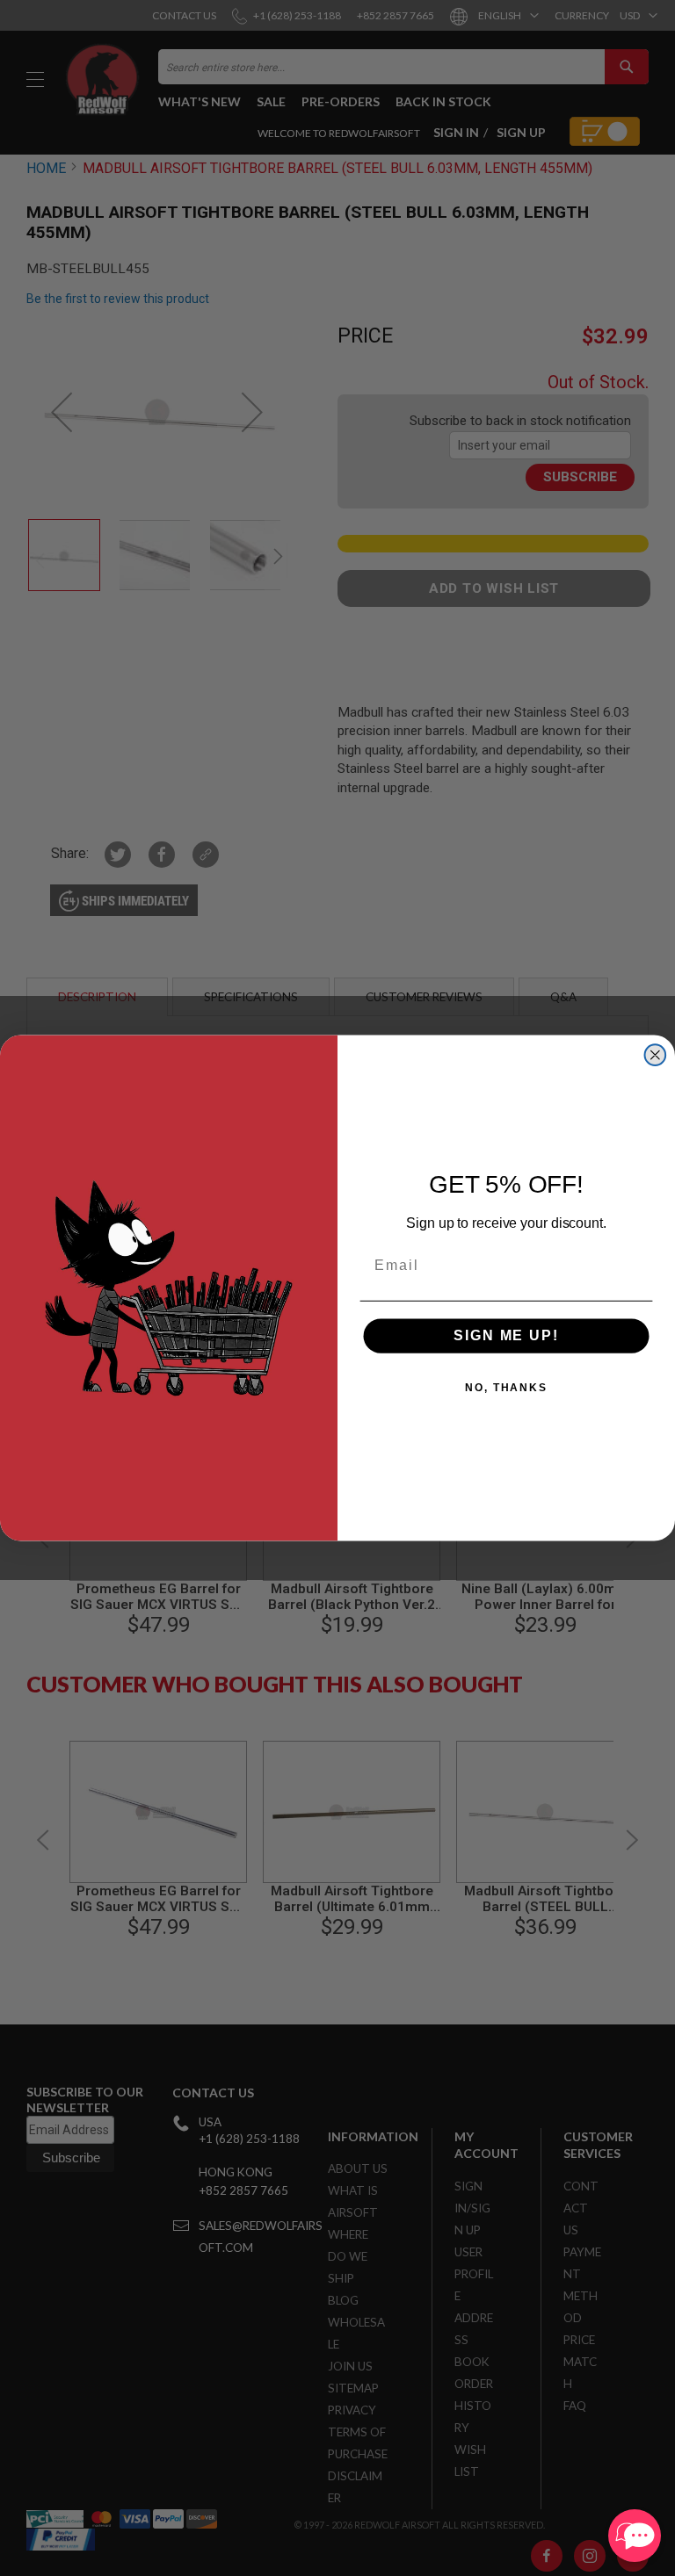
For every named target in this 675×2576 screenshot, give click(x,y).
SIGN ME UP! (506, 1335)
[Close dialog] (656, 1055)
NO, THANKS (506, 1388)
